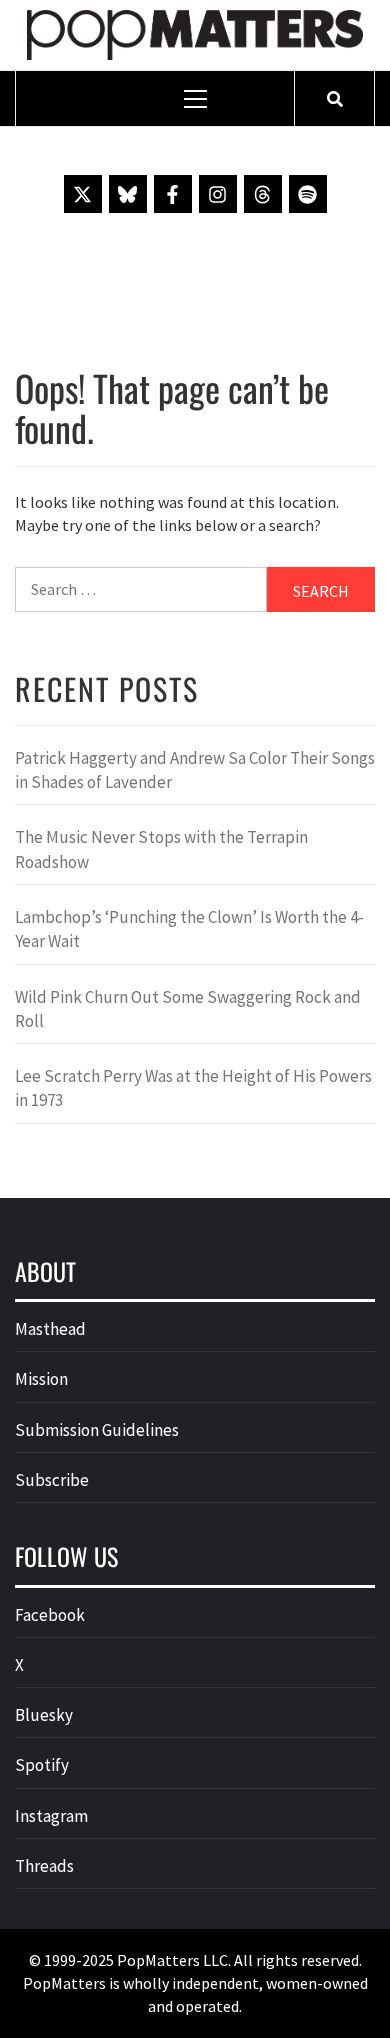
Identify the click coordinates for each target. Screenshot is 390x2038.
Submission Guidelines (97, 1430)
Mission (41, 1379)
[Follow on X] (83, 194)
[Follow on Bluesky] (128, 194)
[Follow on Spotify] (308, 194)
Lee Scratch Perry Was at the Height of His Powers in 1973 (193, 1088)
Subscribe (52, 1480)
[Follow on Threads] (263, 194)
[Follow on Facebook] (173, 194)
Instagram (51, 1816)
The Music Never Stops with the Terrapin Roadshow (161, 849)
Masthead (50, 1329)
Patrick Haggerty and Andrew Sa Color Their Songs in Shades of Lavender (195, 770)
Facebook (50, 1615)
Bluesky (44, 1715)
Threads (44, 1866)
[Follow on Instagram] (218, 194)
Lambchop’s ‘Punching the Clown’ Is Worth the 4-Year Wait (189, 929)
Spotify (42, 1765)
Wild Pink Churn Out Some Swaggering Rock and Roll (188, 1009)
